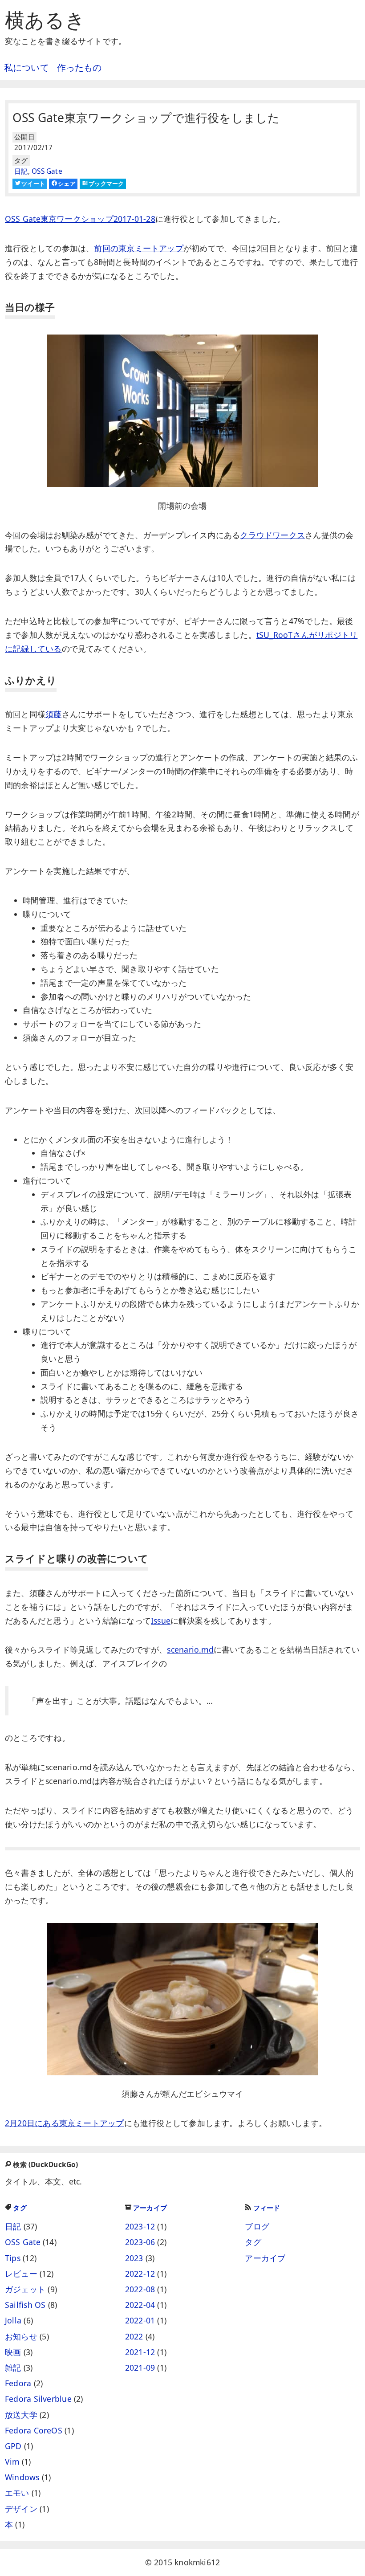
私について (26, 67)
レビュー (21, 2274)
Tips (13, 2258)
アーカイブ (150, 2208)
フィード (267, 2208)
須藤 (53, 714)
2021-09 (140, 2368)
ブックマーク (106, 184)
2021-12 (140, 2352)
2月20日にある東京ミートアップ (65, 2123)
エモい (17, 2493)
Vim (12, 2462)
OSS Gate (47, 171)
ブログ (257, 2226)
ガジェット (25, 2289)
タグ (20, 2208)
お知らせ (21, 2336)
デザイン (21, 2509)
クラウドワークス (272, 535)
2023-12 (140, 2226)
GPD (13, 2446)
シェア (67, 184)
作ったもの (79, 67)
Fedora (18, 2383)
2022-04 (140, 2305)
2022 (134, 2336)
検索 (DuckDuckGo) (45, 2165)
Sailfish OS (25, 2305)
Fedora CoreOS (34, 2430)
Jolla (13, 2320)
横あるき (45, 20)
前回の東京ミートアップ (138, 248)
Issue (161, 1621)
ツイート (33, 184)
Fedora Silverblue (38, 2399)
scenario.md (190, 1649)
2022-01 (140, 2320)
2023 (134, 2258)
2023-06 (140, 2242)
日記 (21, 171)
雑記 (13, 2368)
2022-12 (140, 2274)
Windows (22, 2477)
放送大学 (21, 2415)
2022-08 (140, 2289)
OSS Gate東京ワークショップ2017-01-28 (80, 219)
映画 (13, 2352)
